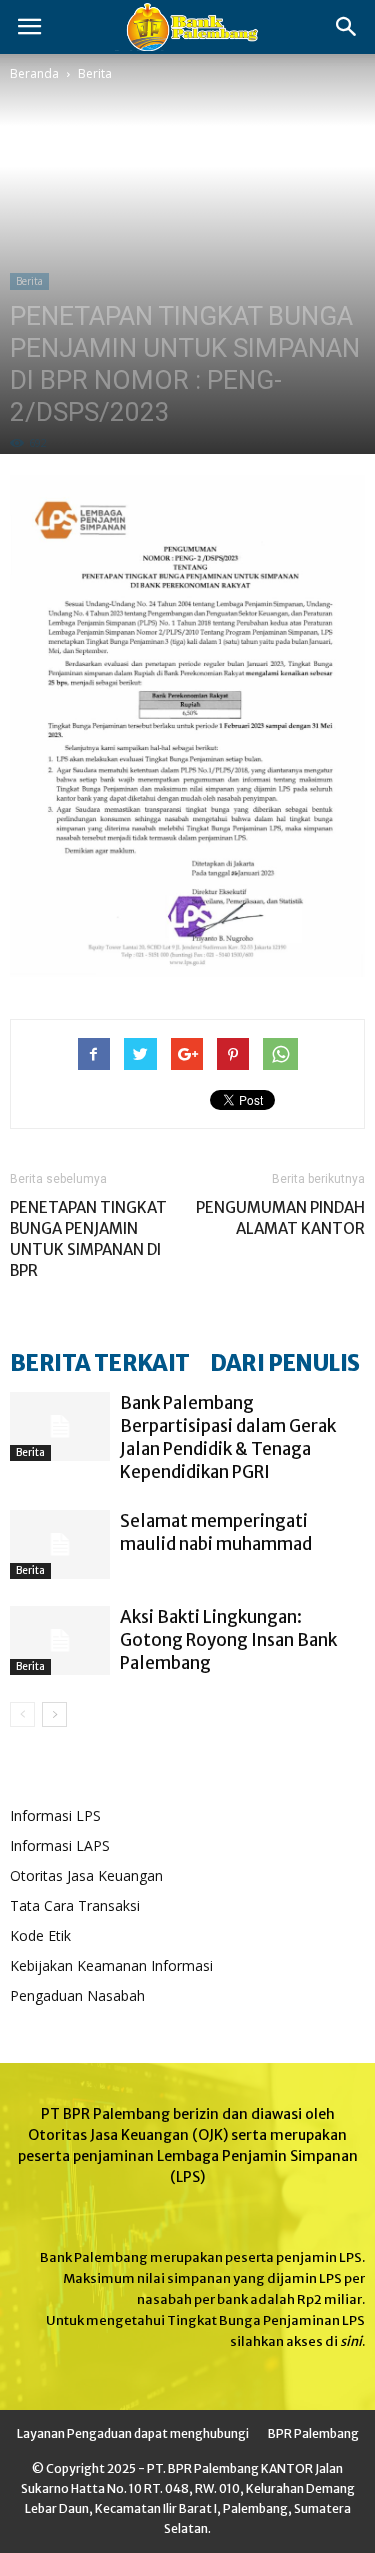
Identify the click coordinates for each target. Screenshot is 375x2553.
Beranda (34, 73)
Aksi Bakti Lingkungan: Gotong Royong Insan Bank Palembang (228, 1640)
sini (351, 2341)
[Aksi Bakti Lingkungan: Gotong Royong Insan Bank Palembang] (60, 1640)
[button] (347, 27)
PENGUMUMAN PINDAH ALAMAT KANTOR (280, 1218)
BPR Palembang (313, 2433)
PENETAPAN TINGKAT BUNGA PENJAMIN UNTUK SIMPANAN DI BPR (88, 1239)
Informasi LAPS (60, 1845)
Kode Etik (40, 1935)
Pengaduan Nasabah (77, 1995)
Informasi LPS (55, 1815)
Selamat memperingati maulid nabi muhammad (216, 1532)
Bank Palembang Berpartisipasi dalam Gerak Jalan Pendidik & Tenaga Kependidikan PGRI (228, 1437)
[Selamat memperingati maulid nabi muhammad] (60, 1544)
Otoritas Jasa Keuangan (86, 1875)
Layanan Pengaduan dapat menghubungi (133, 2433)
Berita (95, 73)
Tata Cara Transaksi (75, 1905)
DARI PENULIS (285, 1363)
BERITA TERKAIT (100, 1363)
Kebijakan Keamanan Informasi (111, 1965)
